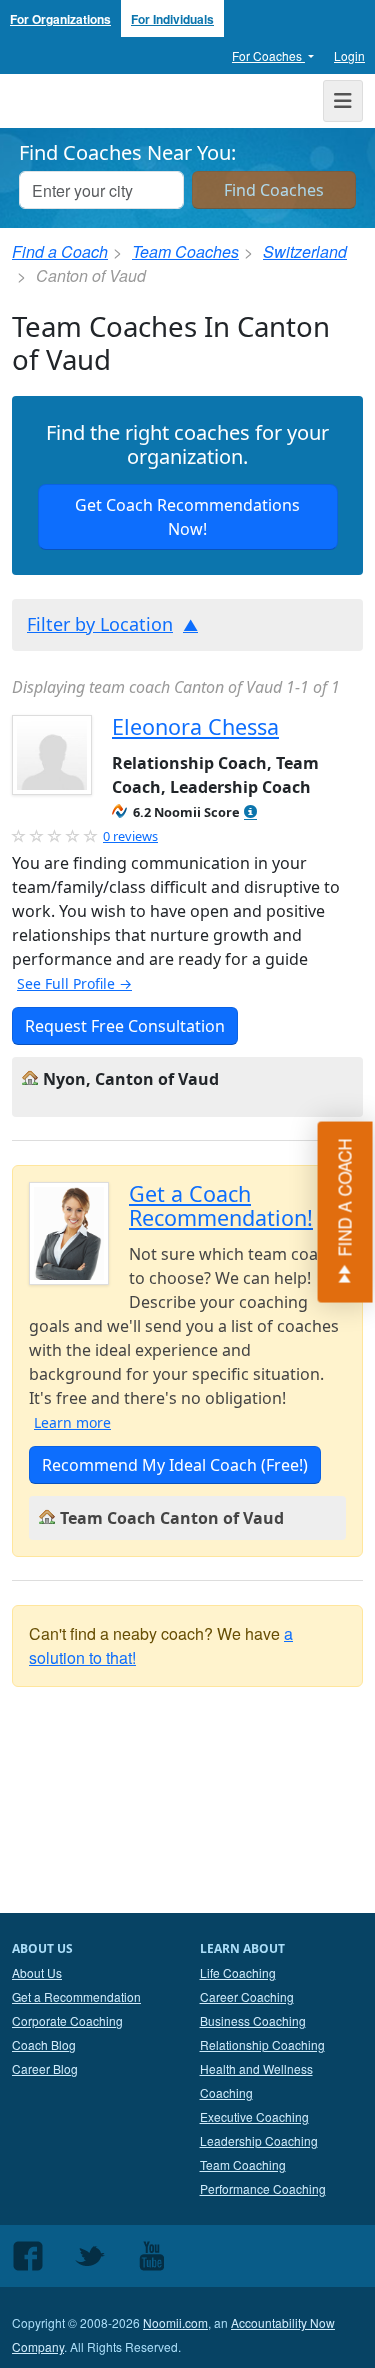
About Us (37, 1972)
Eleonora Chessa (195, 726)
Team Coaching (243, 2164)
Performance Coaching (263, 2188)
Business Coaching (253, 2020)
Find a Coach (60, 251)
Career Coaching (247, 1996)
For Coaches (268, 55)
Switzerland (305, 251)
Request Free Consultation (125, 1026)
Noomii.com (175, 2322)
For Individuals (172, 19)
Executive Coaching (254, 2116)
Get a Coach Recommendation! (221, 1205)
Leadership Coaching (259, 2140)
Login (349, 55)
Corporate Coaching (67, 2020)
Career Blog (45, 2068)
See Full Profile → (74, 983)
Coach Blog (44, 2044)
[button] (250, 812)
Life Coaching (238, 1972)
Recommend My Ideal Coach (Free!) (175, 1465)
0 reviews (130, 836)
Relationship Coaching (262, 2044)
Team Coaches (185, 251)
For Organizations (60, 19)
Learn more (72, 1422)
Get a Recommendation (76, 1996)
